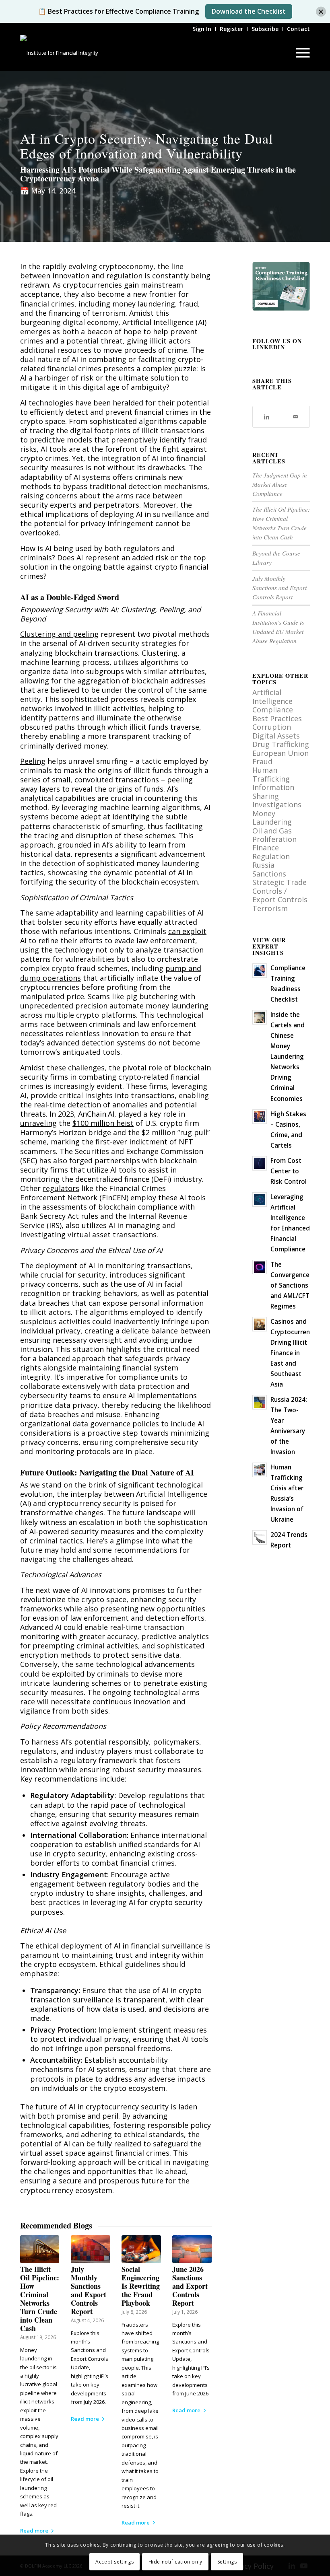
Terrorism (270, 908)
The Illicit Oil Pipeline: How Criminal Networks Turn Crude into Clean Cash (40, 2299)
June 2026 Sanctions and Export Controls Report (190, 2286)
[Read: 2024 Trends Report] (260, 1537)
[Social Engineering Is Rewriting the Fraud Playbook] (141, 2249)
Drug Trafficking (281, 744)
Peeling (33, 761)
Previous (32, 2349)
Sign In (202, 29)
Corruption (272, 727)
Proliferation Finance (274, 843)
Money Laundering (272, 818)
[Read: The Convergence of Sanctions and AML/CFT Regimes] (260, 1267)
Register (231, 29)
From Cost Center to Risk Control (289, 1171)
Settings (227, 2562)
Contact (298, 29)
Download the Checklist (249, 11)
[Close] (321, 11)
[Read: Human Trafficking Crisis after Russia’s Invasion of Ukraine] (260, 1470)
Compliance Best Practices (277, 714)
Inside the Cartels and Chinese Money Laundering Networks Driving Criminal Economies (288, 1056)
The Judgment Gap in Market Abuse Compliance (280, 484)
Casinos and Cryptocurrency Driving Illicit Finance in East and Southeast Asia (293, 1353)
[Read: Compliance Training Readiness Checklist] (260, 971)
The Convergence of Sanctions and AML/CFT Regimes (290, 1285)
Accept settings (114, 2562)
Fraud (262, 761)
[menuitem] (202, 29)
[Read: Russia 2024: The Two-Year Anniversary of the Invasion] (260, 1402)
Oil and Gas (272, 831)
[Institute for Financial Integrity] (59, 53)
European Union (280, 753)
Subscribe (265, 29)
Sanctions (269, 874)
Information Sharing (273, 791)
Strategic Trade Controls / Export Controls (280, 891)
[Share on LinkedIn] (267, 417)
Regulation (271, 856)
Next (200, 2349)
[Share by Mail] (295, 417)
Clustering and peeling (59, 634)
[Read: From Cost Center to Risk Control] (260, 1163)
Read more (34, 2531)
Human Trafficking (271, 774)
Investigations (277, 804)
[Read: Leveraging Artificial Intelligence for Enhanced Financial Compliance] (260, 1200)
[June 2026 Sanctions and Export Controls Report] (192, 2249)
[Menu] (299, 53)
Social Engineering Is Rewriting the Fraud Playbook (141, 2286)
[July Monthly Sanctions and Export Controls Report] (90, 2249)
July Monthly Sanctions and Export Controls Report (89, 2290)
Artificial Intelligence (272, 696)
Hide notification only (175, 2562)
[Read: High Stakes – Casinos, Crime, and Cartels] (260, 1117)
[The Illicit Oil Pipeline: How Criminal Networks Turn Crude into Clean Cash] (40, 2249)
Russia (263, 865)
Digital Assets (276, 736)
